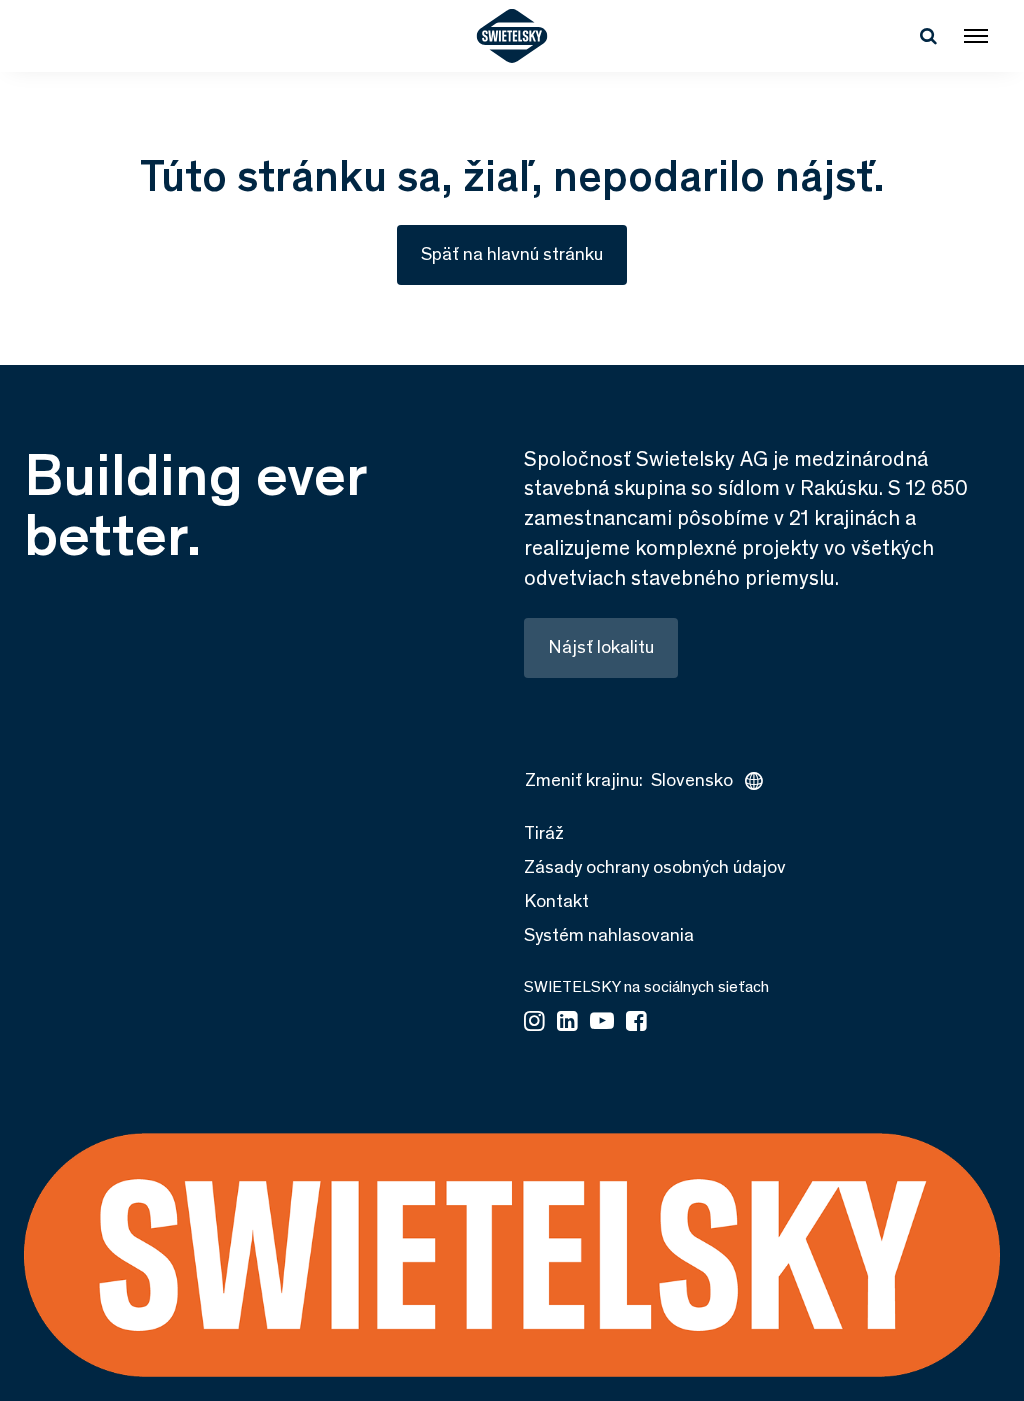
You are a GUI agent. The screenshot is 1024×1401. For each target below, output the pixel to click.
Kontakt (556, 901)
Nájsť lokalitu (601, 647)
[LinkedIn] (567, 1023)
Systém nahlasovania (609, 935)
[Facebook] (636, 1023)
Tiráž (544, 833)
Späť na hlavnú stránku (512, 254)
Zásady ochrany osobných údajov (655, 867)
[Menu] (976, 36)
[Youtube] (602, 1023)
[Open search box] (928, 36)
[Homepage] (512, 36)
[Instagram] (534, 1023)
